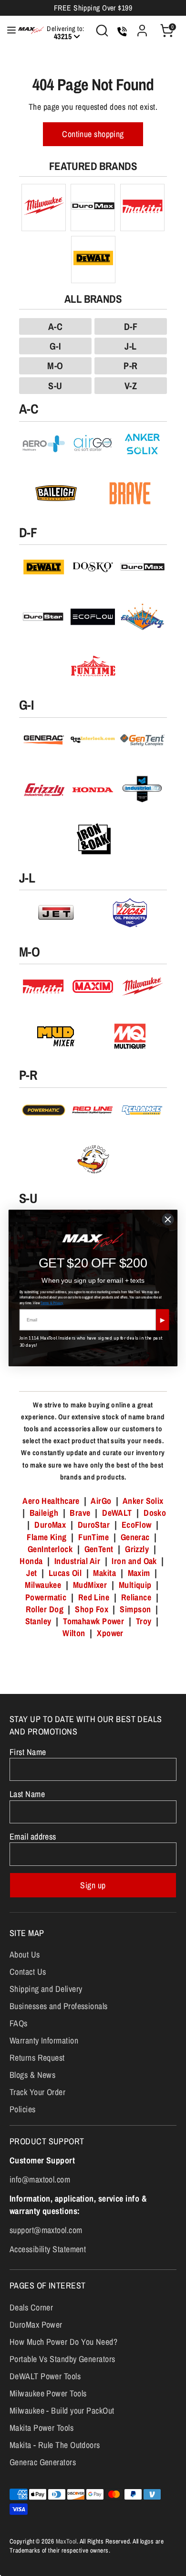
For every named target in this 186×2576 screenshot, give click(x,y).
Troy (144, 1621)
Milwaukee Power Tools (48, 2393)
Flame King (47, 1537)
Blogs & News (32, 2075)
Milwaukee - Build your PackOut (62, 2411)
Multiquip (135, 1585)
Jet (31, 1573)
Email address (33, 1836)
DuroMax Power (36, 2325)
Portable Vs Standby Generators (62, 2359)
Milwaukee (43, 1585)
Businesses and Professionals (59, 2006)
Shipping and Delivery (46, 1989)
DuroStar (94, 1525)
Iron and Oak (135, 1561)
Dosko (155, 1513)
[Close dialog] (168, 1219)
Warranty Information (44, 2040)
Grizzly (137, 1549)
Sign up (93, 1885)
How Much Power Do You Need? (63, 2342)
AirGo (101, 1501)
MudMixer (90, 1585)
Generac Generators (43, 2462)
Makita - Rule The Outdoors (55, 2445)
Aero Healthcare (51, 1501)
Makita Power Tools (41, 2428)
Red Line (94, 1597)
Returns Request (37, 2058)
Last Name (27, 1794)
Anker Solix (143, 1501)
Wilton (74, 1633)
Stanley (38, 1621)
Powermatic (46, 1597)
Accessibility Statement (48, 2249)
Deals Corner (31, 2307)
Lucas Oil (65, 1573)
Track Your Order (37, 2092)
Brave (80, 1513)
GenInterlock (50, 1549)
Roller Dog (45, 1609)
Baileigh (44, 1513)
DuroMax (50, 1525)
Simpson (135, 1609)
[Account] (142, 27)
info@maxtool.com (40, 2179)
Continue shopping (93, 134)
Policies (23, 2109)
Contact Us (28, 1972)
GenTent (100, 1549)
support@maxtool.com (46, 2230)
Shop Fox (92, 1609)
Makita (104, 1573)
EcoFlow (137, 1525)
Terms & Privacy (52, 1303)
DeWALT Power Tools (45, 2376)
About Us (25, 1954)
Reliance (136, 1597)
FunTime (93, 1537)
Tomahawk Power (93, 1621)
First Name (28, 1752)
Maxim (139, 1573)
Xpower (110, 1633)
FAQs (19, 2023)
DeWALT (117, 1513)
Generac (135, 1537)
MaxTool (66, 2541)
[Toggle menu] (6, 30)
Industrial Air (77, 1561)
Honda (31, 1561)
